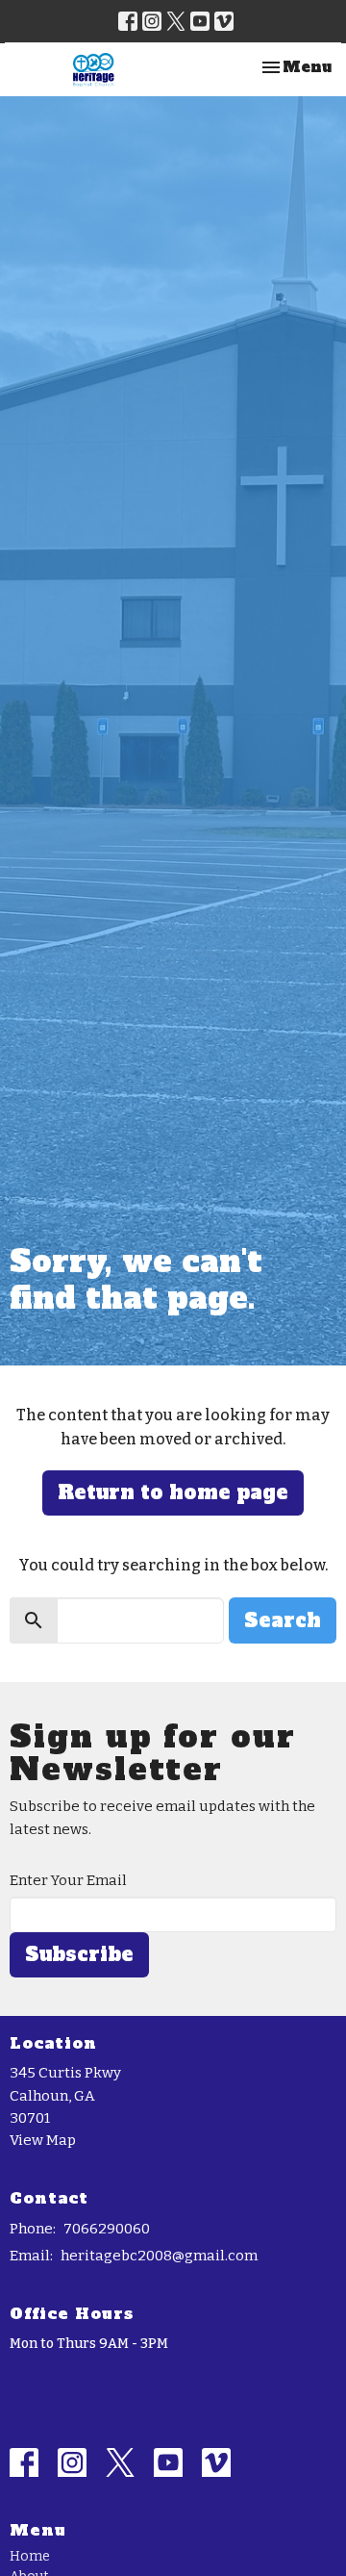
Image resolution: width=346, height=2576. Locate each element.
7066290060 (107, 2229)
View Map (43, 2140)
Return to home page (173, 1492)
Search (283, 1620)
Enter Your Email (68, 1880)
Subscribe (79, 1954)
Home (30, 2556)
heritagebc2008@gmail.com (159, 2256)
